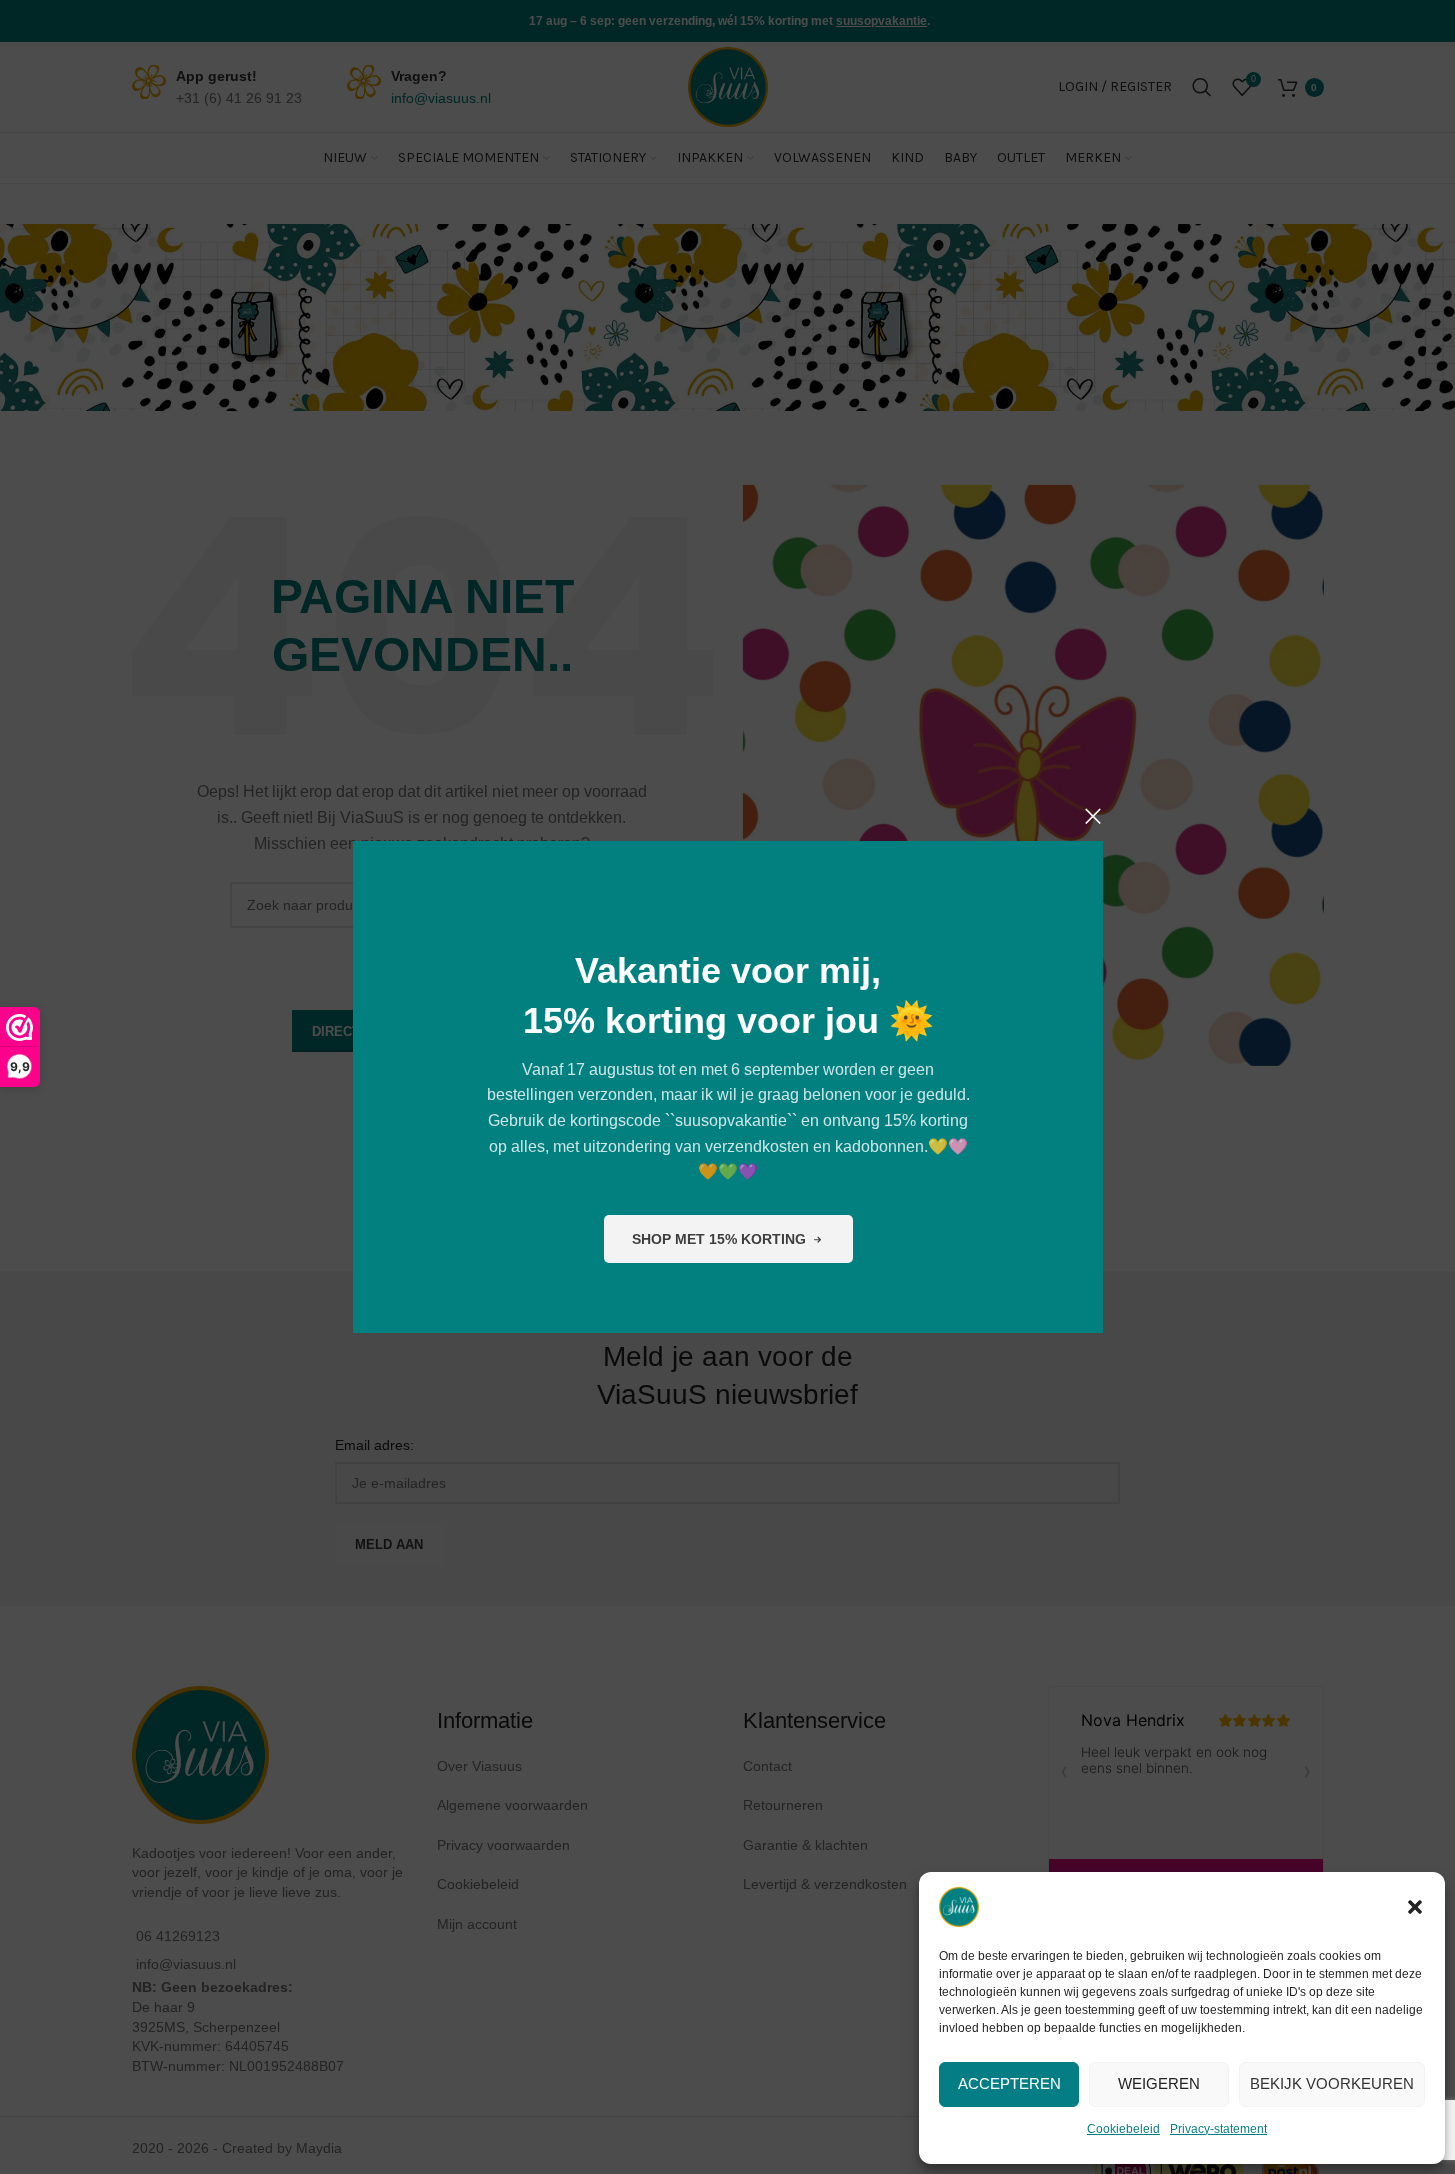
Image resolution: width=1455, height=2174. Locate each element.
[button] (1415, 1907)
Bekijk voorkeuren (1332, 2083)
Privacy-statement (1218, 2129)
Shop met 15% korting (718, 1238)
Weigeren (1159, 2083)
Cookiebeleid (1123, 2129)
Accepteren (1009, 2083)
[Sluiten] (1093, 816)
